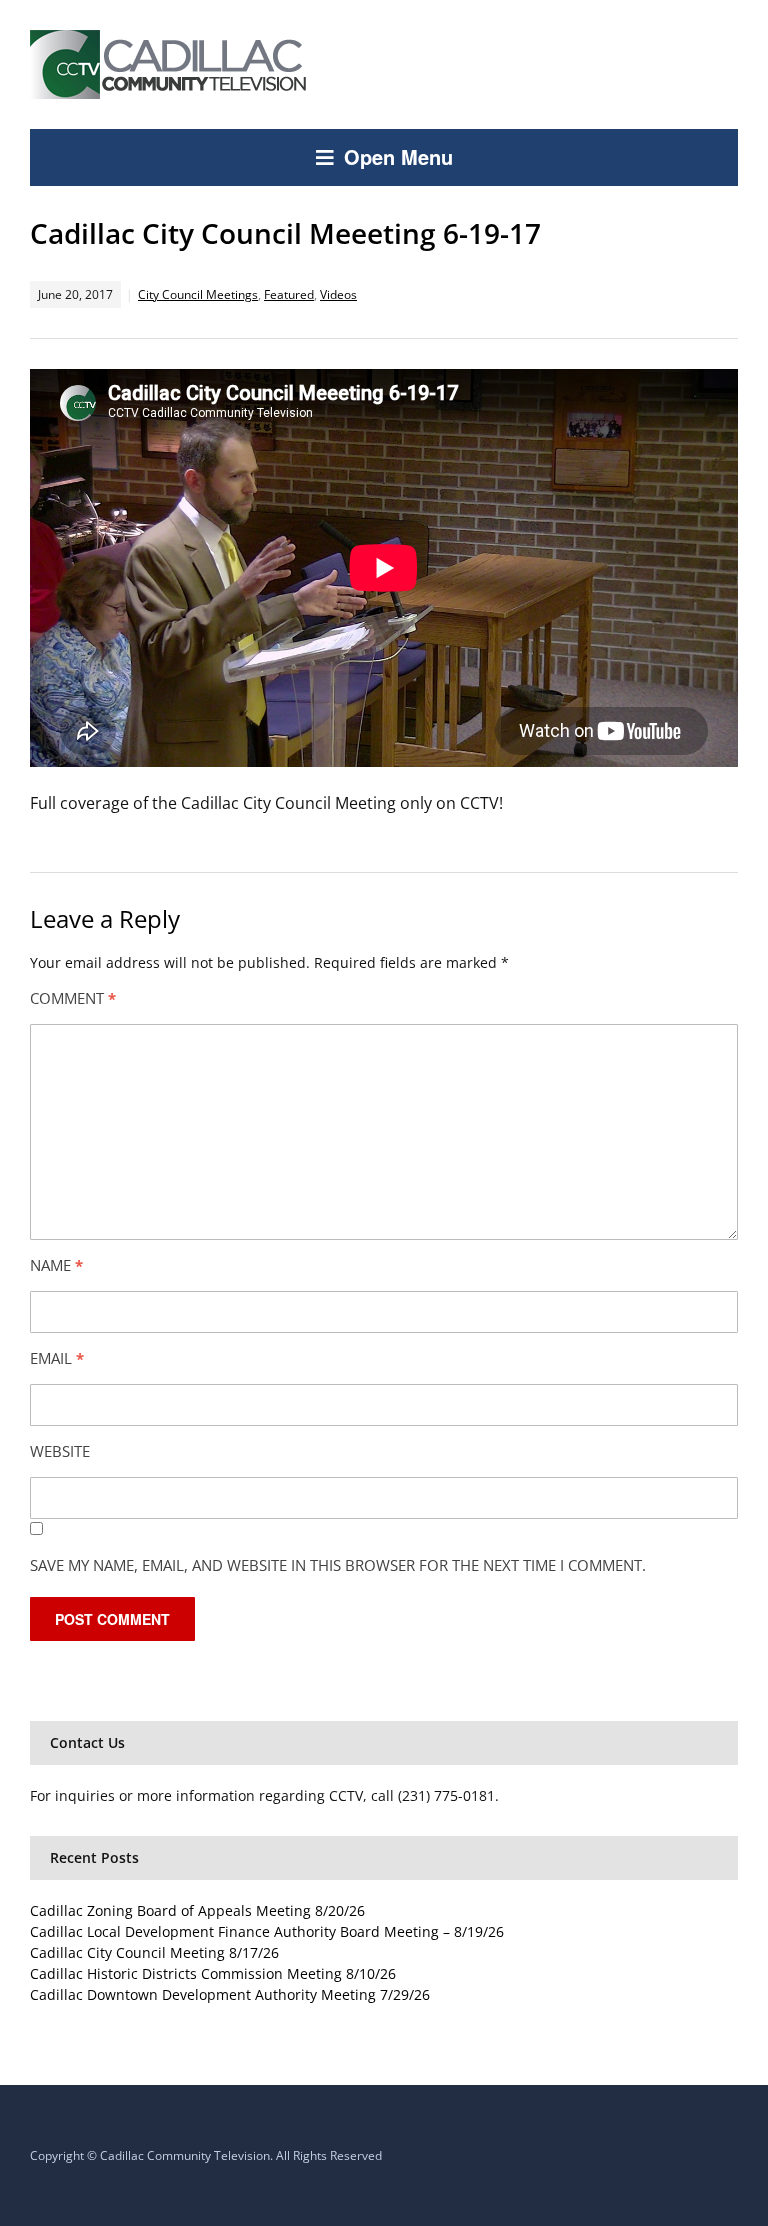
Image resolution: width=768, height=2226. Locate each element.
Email (57, 1358)
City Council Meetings (198, 294)
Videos (338, 294)
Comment (73, 998)
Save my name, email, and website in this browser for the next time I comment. (338, 1565)
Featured (289, 294)
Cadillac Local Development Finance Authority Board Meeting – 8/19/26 (267, 1931)
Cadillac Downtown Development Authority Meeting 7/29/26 (230, 1994)
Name (56, 1265)
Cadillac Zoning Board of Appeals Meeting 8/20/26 (197, 1910)
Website (60, 1451)
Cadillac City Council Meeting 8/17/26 (154, 1952)
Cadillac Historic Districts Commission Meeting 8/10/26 (213, 1973)
